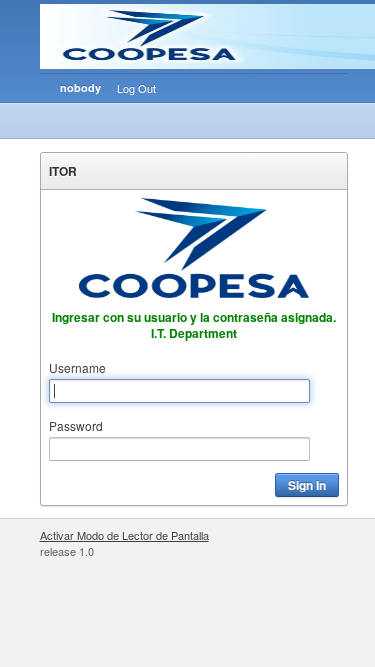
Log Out (136, 88)
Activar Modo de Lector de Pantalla (124, 535)
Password (76, 425)
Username (77, 367)
